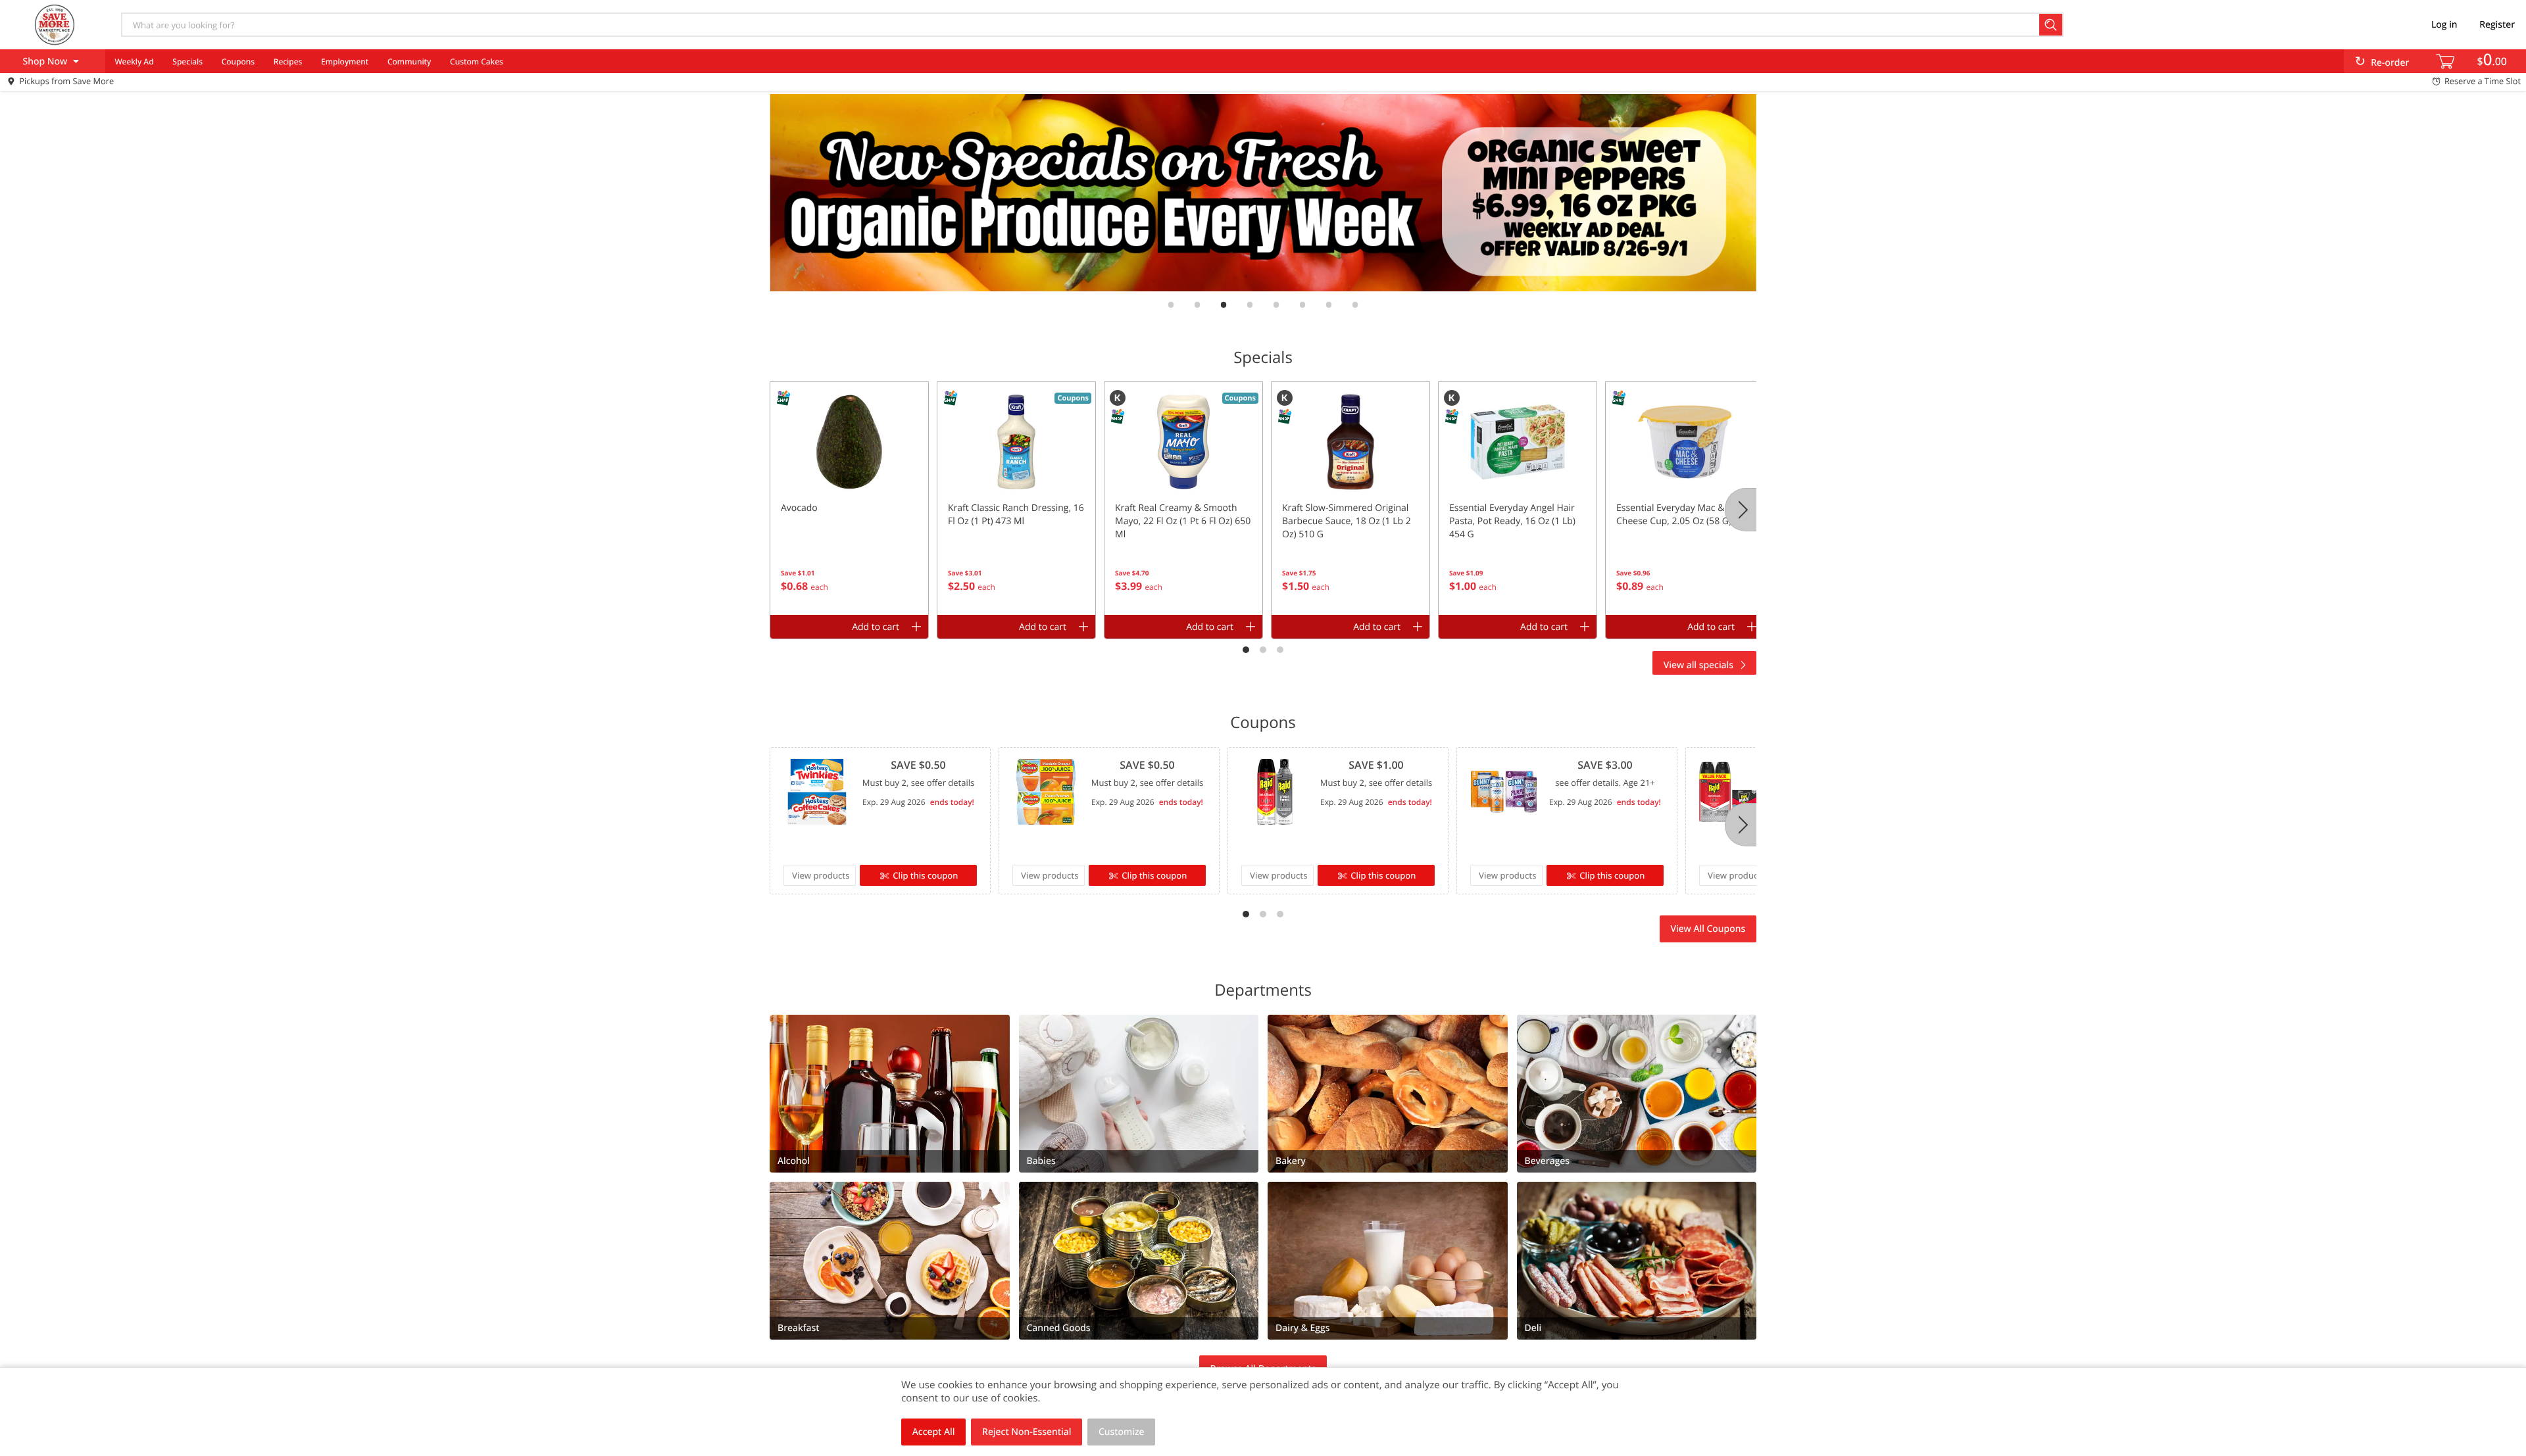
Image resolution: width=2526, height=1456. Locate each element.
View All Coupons (1708, 929)
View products (821, 875)
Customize (1122, 1432)
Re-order (2390, 63)
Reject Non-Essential (1027, 1432)
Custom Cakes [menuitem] (477, 61)
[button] (849, 498)
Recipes (288, 61)
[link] (1256, 193)
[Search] (2051, 25)
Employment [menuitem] (345, 61)
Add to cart (876, 627)
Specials (187, 61)
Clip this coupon (925, 875)
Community (409, 61)
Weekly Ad (134, 61)
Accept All (934, 1432)
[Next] (1741, 510)
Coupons (238, 61)
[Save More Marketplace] (55, 24)
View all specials (1698, 665)
